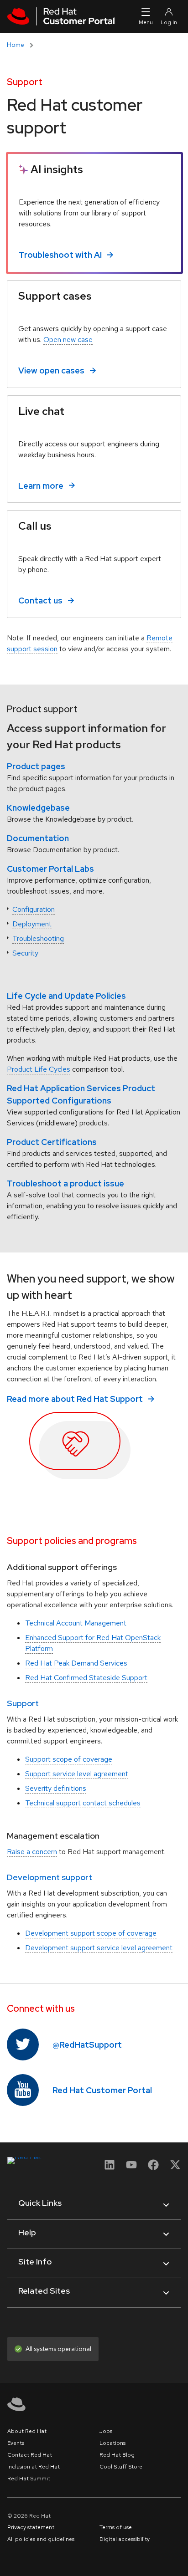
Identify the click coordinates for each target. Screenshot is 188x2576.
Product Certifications (52, 1142)
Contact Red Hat (30, 2455)
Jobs (106, 2431)
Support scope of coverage (69, 1759)
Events (16, 2443)
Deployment (32, 924)
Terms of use (116, 2527)
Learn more (41, 485)
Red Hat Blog (117, 2455)
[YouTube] (131, 2168)
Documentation (38, 838)
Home (16, 45)
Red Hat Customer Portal (102, 2090)
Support (23, 1703)
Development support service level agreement (99, 1948)
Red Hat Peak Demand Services (76, 1663)
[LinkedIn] (110, 2168)
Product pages (36, 766)
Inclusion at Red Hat (34, 2467)
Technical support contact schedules (83, 1803)
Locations (112, 2443)
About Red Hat (27, 2431)
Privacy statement (31, 2527)
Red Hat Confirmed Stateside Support (86, 1678)
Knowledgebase (38, 808)
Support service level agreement (77, 1774)
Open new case (68, 340)
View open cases (51, 371)
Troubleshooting (38, 938)
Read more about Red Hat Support (75, 1399)
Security (25, 953)
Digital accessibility (125, 2539)
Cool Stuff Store (121, 2467)
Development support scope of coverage (91, 1933)
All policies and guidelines (41, 2539)
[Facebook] (153, 2168)
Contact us (40, 601)
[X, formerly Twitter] (175, 2165)
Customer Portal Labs (50, 869)
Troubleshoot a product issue (65, 1183)
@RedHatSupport (87, 2045)
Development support (50, 1877)
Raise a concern (32, 1852)
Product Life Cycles (39, 1069)
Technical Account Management (76, 1623)
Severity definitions (56, 1788)
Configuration (34, 909)
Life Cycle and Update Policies (66, 996)
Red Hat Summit (29, 2479)
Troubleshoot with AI (60, 255)
